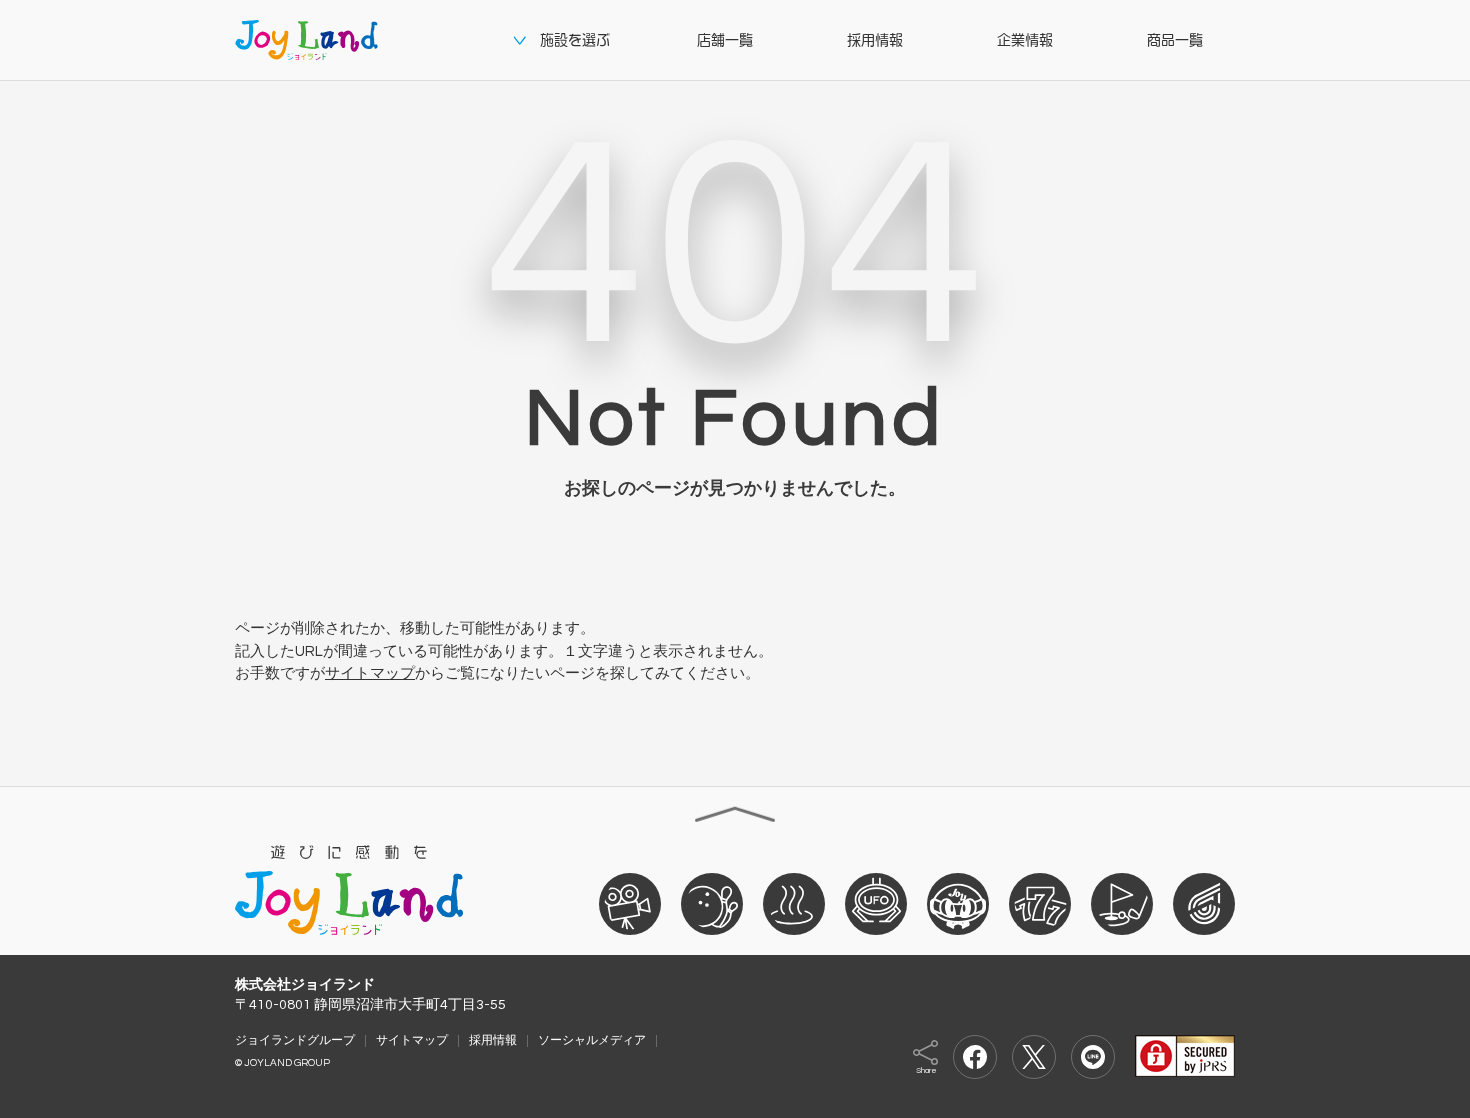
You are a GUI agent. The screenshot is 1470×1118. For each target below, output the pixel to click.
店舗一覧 (725, 40)
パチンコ (1040, 903)
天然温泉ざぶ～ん (794, 903)
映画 (630, 903)
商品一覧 (1175, 40)
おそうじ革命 (1204, 903)
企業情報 (1025, 40)
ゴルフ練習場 (1122, 903)
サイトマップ (370, 673)
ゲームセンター (876, 903)
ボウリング (712, 903)
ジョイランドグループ (295, 1039)
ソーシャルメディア (592, 1039)
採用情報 (875, 40)
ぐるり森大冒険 (958, 903)
